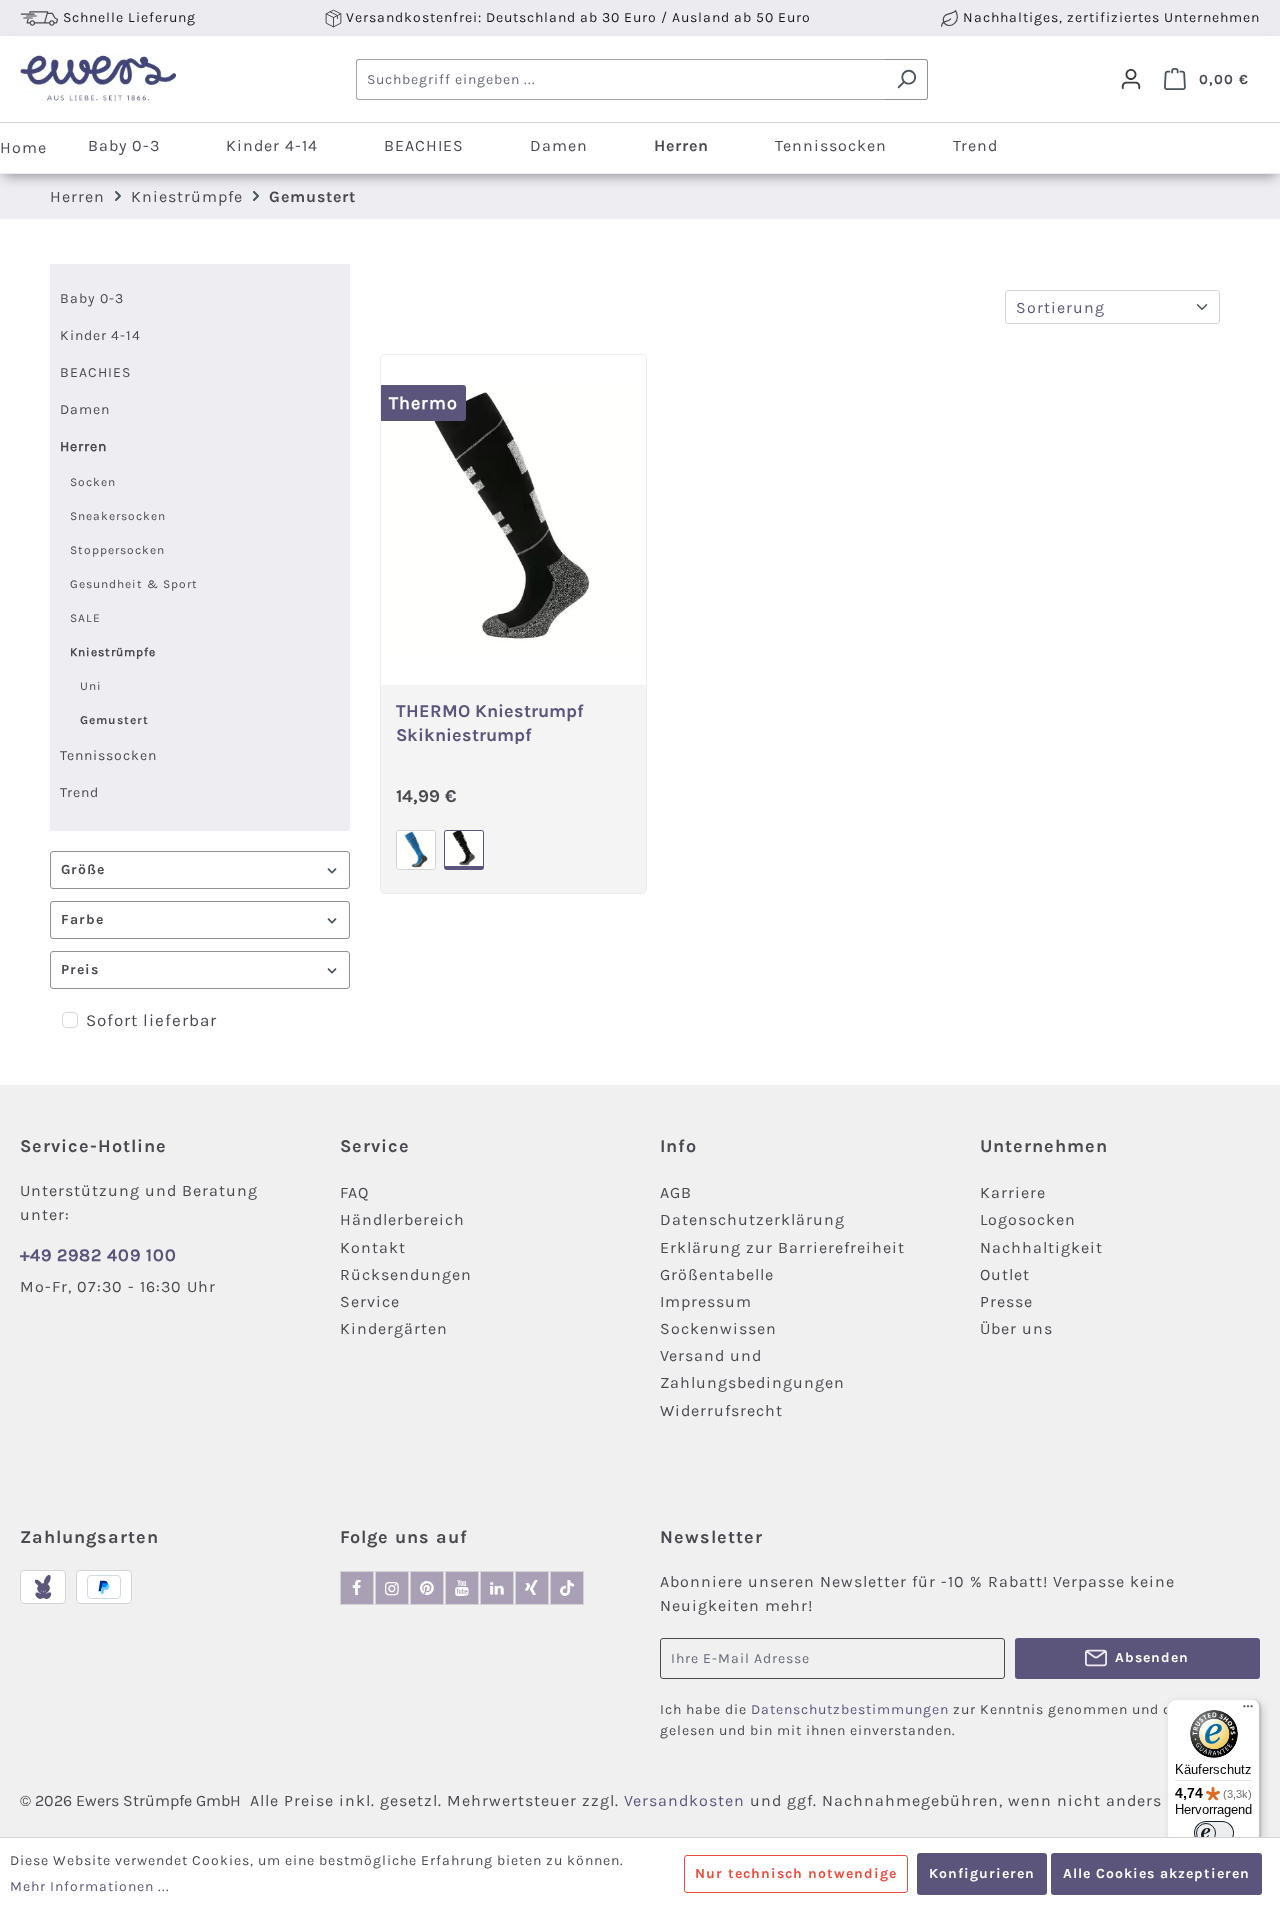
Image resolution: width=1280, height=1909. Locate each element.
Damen (85, 409)
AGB (676, 1192)
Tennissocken (108, 755)
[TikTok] (567, 1588)
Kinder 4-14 (100, 335)
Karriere (1013, 1192)
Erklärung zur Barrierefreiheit (782, 1247)
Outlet (1005, 1274)
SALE (85, 618)
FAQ (354, 1192)
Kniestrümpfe (113, 652)
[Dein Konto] (1131, 79)
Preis (80, 969)
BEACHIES (95, 372)
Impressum (706, 1301)
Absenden (1152, 1657)
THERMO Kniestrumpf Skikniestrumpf (490, 722)
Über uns (1016, 1328)
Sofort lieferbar (151, 1020)
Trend (79, 792)
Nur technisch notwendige (796, 1873)
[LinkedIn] (497, 1588)
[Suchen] (906, 79)
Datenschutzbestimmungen (850, 1709)
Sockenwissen (718, 1328)
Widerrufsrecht (721, 1410)
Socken (93, 482)
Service (370, 1301)
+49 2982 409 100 (98, 1255)
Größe (83, 869)
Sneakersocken (118, 516)
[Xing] (532, 1588)
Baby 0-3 (92, 298)
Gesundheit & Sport (134, 584)
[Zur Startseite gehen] (97, 79)
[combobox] (621, 79)
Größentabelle (717, 1274)
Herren (83, 446)
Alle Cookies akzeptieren (1156, 1873)
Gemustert (114, 720)
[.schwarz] (464, 850)
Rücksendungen (406, 1274)
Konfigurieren (982, 1873)
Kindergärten (394, 1328)
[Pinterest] (427, 1588)
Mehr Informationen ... (90, 1886)
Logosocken (1028, 1219)
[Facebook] (357, 1588)
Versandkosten (684, 1800)
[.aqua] (416, 850)
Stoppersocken (117, 550)
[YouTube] (462, 1588)
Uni (91, 686)
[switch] (1214, 1833)
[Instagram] (392, 1588)
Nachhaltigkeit (1041, 1247)
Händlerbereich (402, 1219)
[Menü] (1248, 1711)
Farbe (82, 919)
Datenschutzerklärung (752, 1219)
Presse (1006, 1301)
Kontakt (373, 1247)
